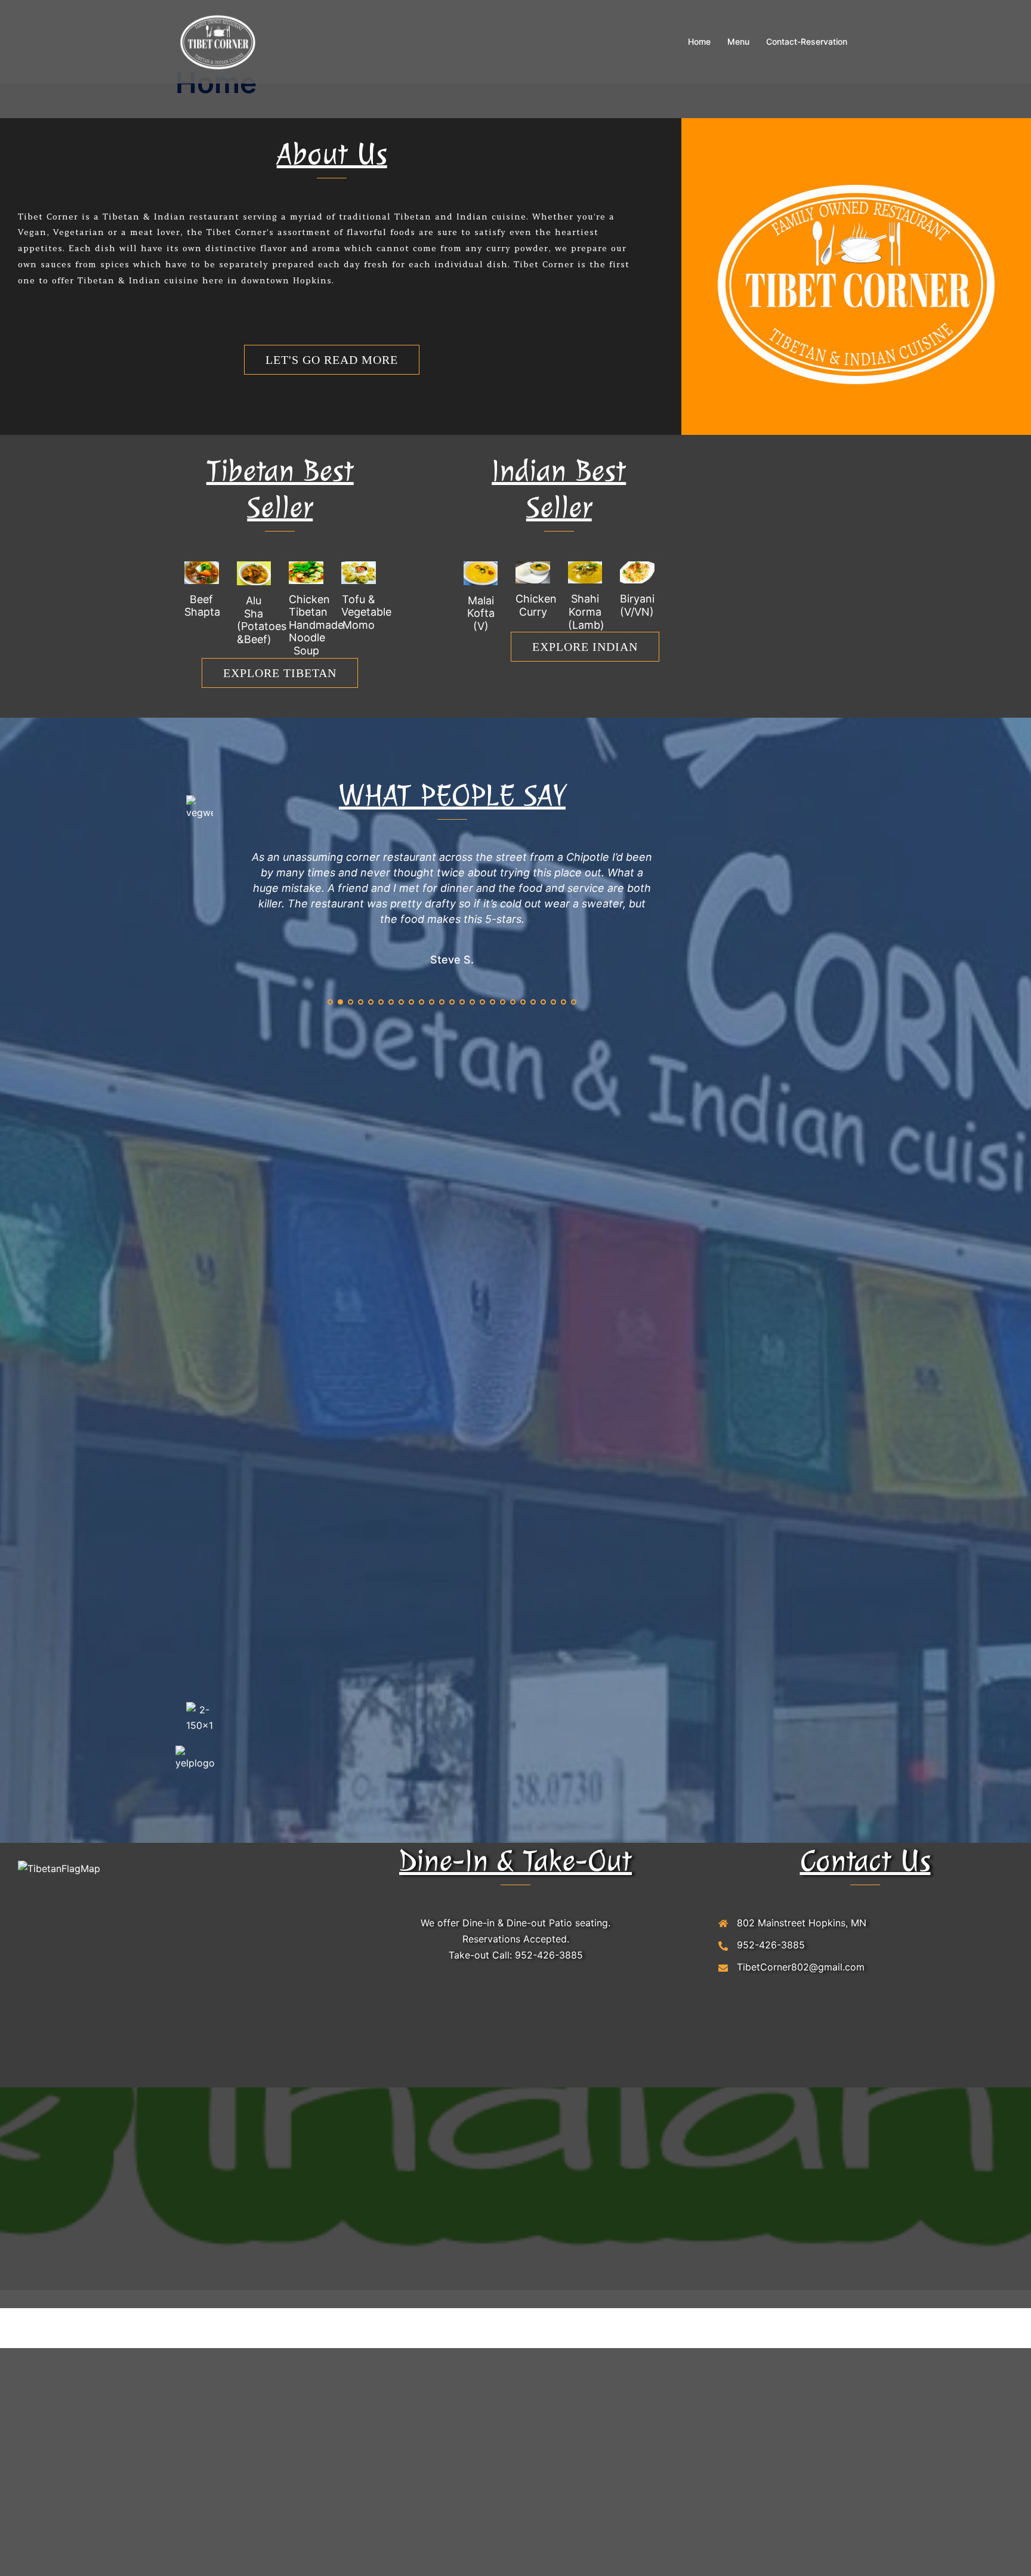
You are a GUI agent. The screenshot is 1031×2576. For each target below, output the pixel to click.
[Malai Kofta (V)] (481, 572)
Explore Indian (585, 647)
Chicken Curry (536, 605)
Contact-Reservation (807, 41)
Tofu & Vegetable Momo (366, 612)
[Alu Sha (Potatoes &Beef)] (254, 572)
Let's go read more (332, 360)
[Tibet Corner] (218, 41)
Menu (738, 41)
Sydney (388, 2538)
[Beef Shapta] (202, 572)
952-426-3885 (549, 2164)
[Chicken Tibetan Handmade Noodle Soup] (306, 572)
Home (699, 41)
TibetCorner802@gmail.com (801, 2176)
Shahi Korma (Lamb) (586, 611)
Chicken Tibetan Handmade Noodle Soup (316, 625)
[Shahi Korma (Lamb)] (585, 572)
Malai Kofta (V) (481, 613)
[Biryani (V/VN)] (637, 572)
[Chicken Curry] (533, 572)
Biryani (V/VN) (637, 605)
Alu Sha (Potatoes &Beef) (262, 620)
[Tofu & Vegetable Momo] (359, 572)
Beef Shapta (202, 606)
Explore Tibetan (280, 673)
